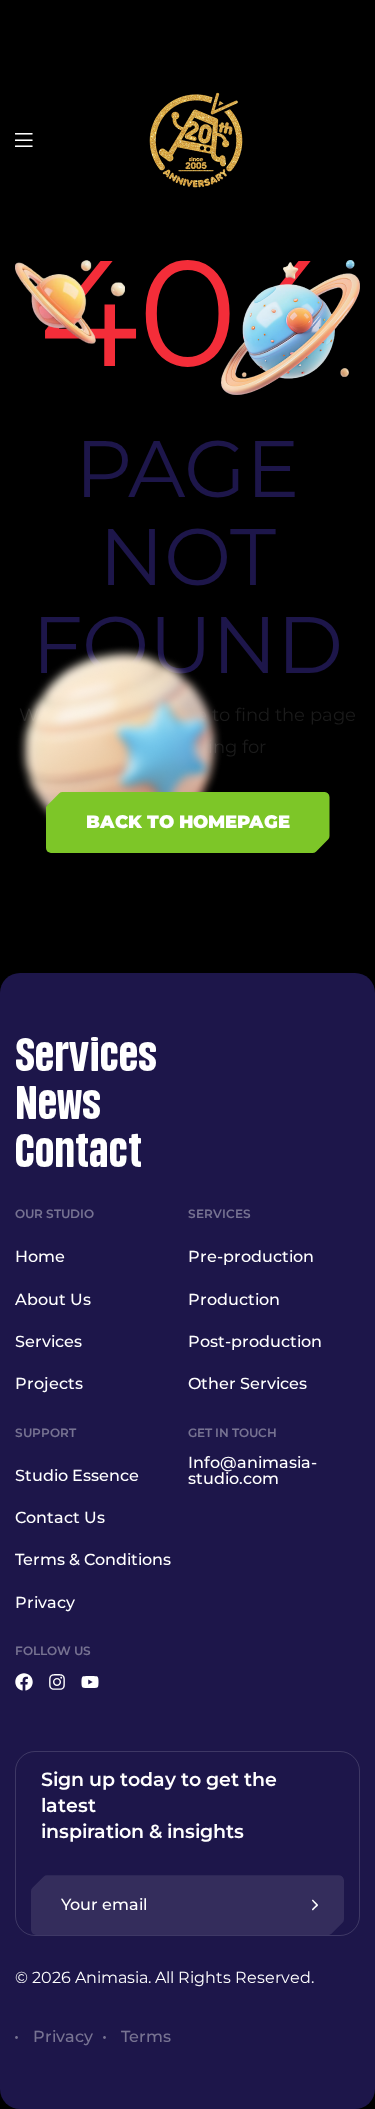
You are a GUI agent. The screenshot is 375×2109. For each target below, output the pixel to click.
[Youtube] (90, 1682)
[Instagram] (57, 1682)
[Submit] (315, 1905)
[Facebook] (24, 1682)
